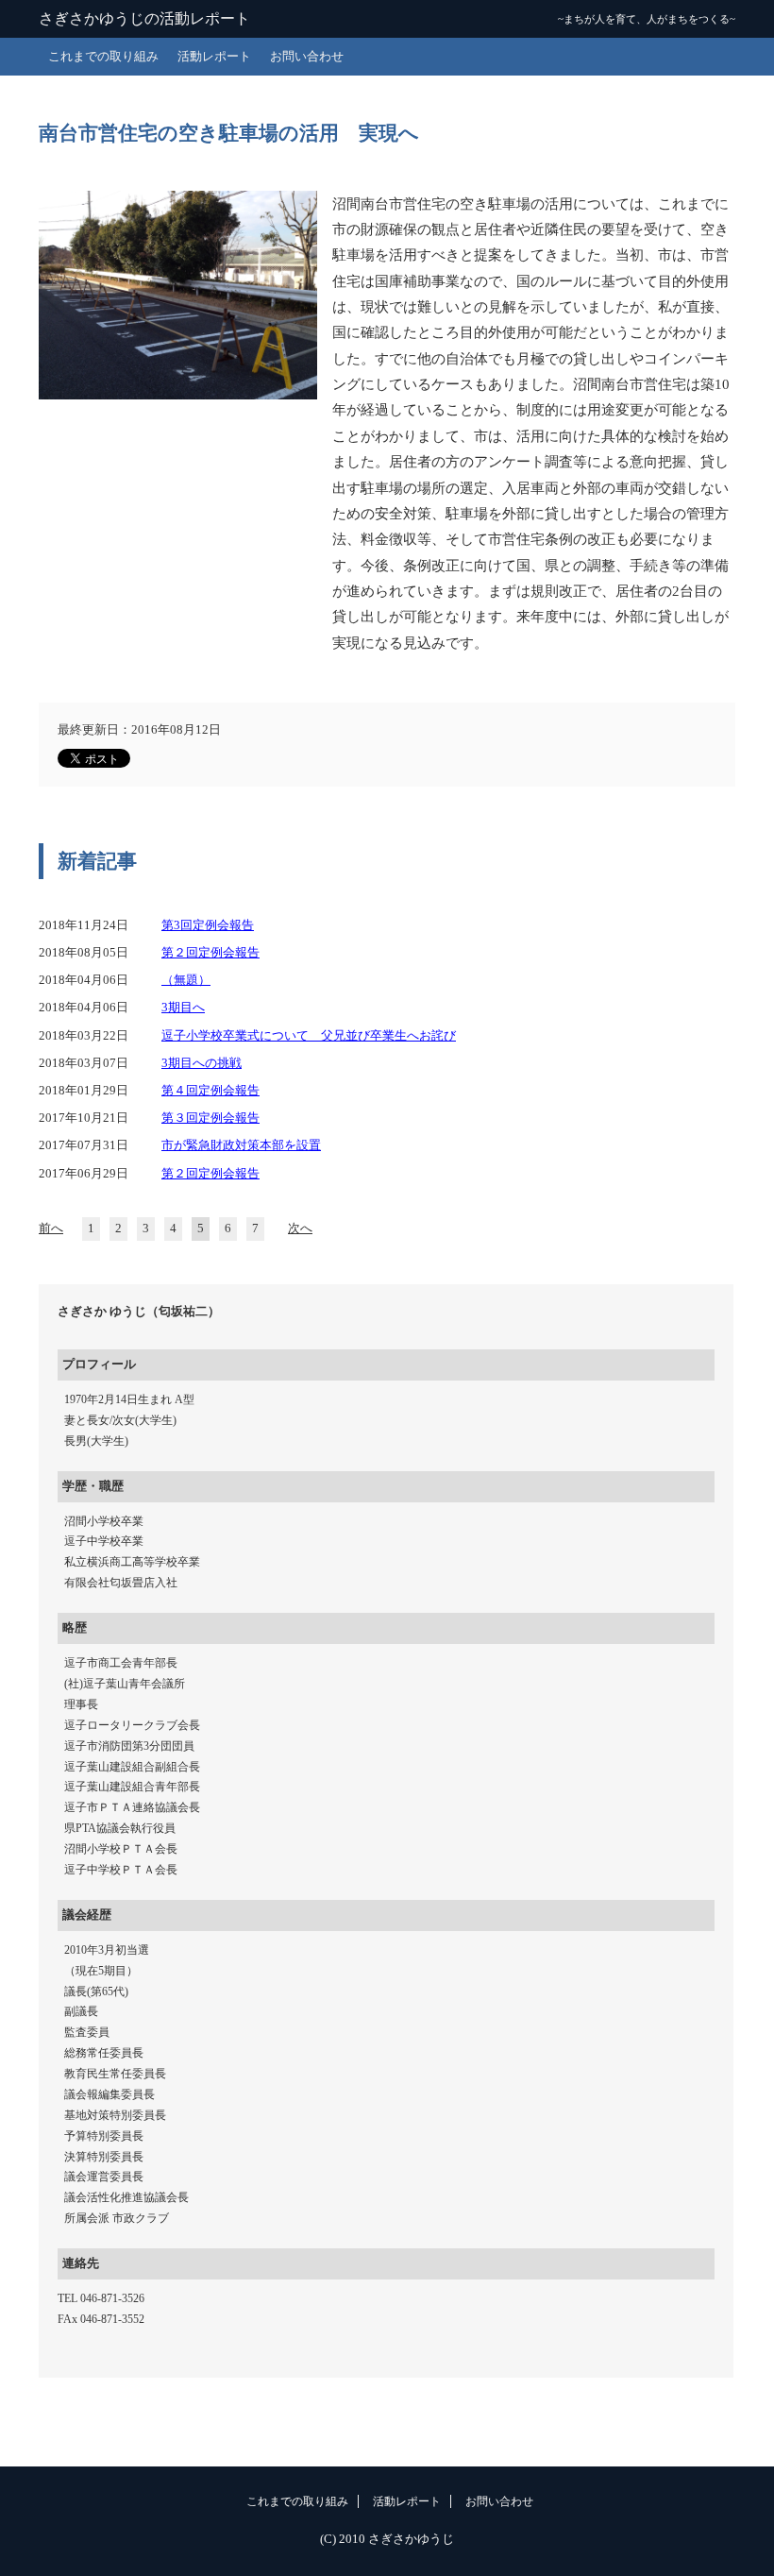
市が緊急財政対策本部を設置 (241, 1145)
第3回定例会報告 (208, 925)
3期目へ (183, 1008)
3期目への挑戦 (202, 1063)
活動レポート (214, 57)
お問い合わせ (307, 57)
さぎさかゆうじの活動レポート (144, 18)
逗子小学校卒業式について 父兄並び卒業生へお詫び (309, 1036)
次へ (300, 1229)
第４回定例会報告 (210, 1091)
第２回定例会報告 (210, 953)
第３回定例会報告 (210, 1118)
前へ (51, 1229)
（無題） (186, 980)
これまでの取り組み (103, 57)
